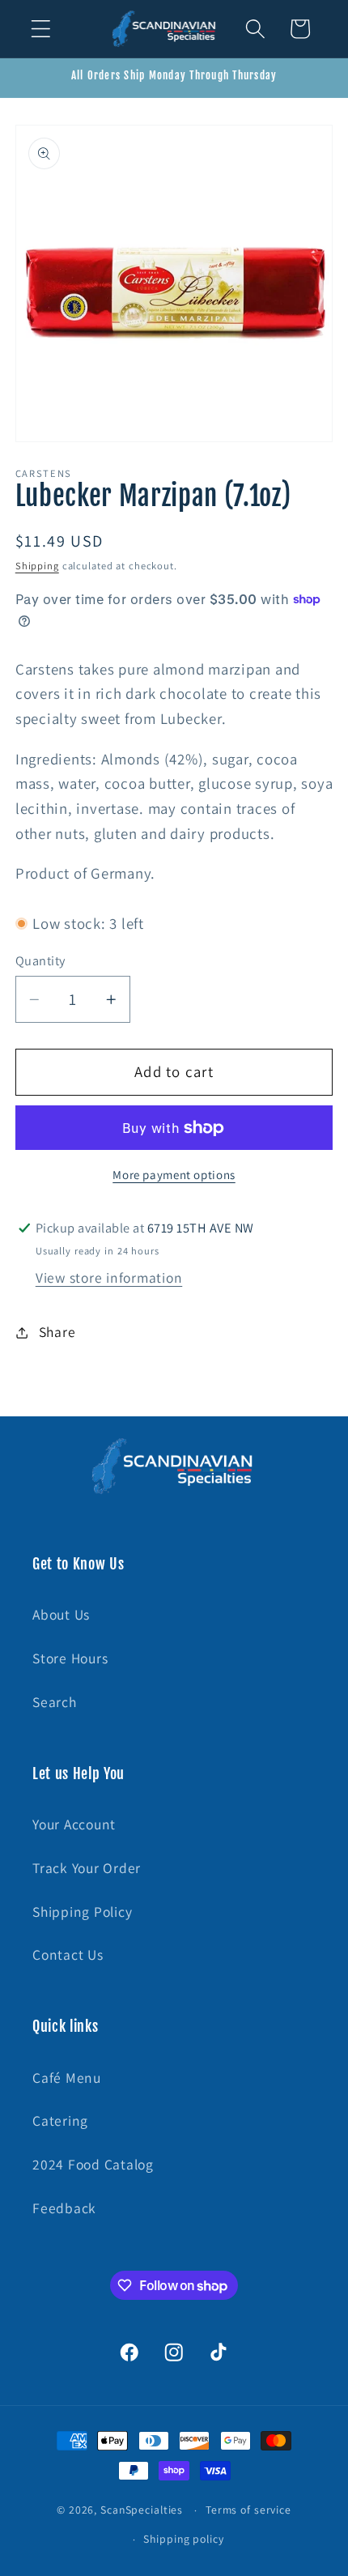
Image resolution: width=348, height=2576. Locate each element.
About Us (61, 1614)
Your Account (74, 1824)
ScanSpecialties (142, 2510)
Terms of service (248, 2510)
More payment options (174, 1175)
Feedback (64, 2208)
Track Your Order (87, 1868)
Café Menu (67, 2078)
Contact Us (68, 1954)
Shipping (37, 566)
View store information (109, 1277)
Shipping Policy (82, 1912)
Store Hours (70, 1658)
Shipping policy (183, 2539)
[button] (41, 29)
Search (55, 1702)
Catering (60, 2120)
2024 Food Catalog (93, 2164)
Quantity (40, 960)
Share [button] (57, 1332)
